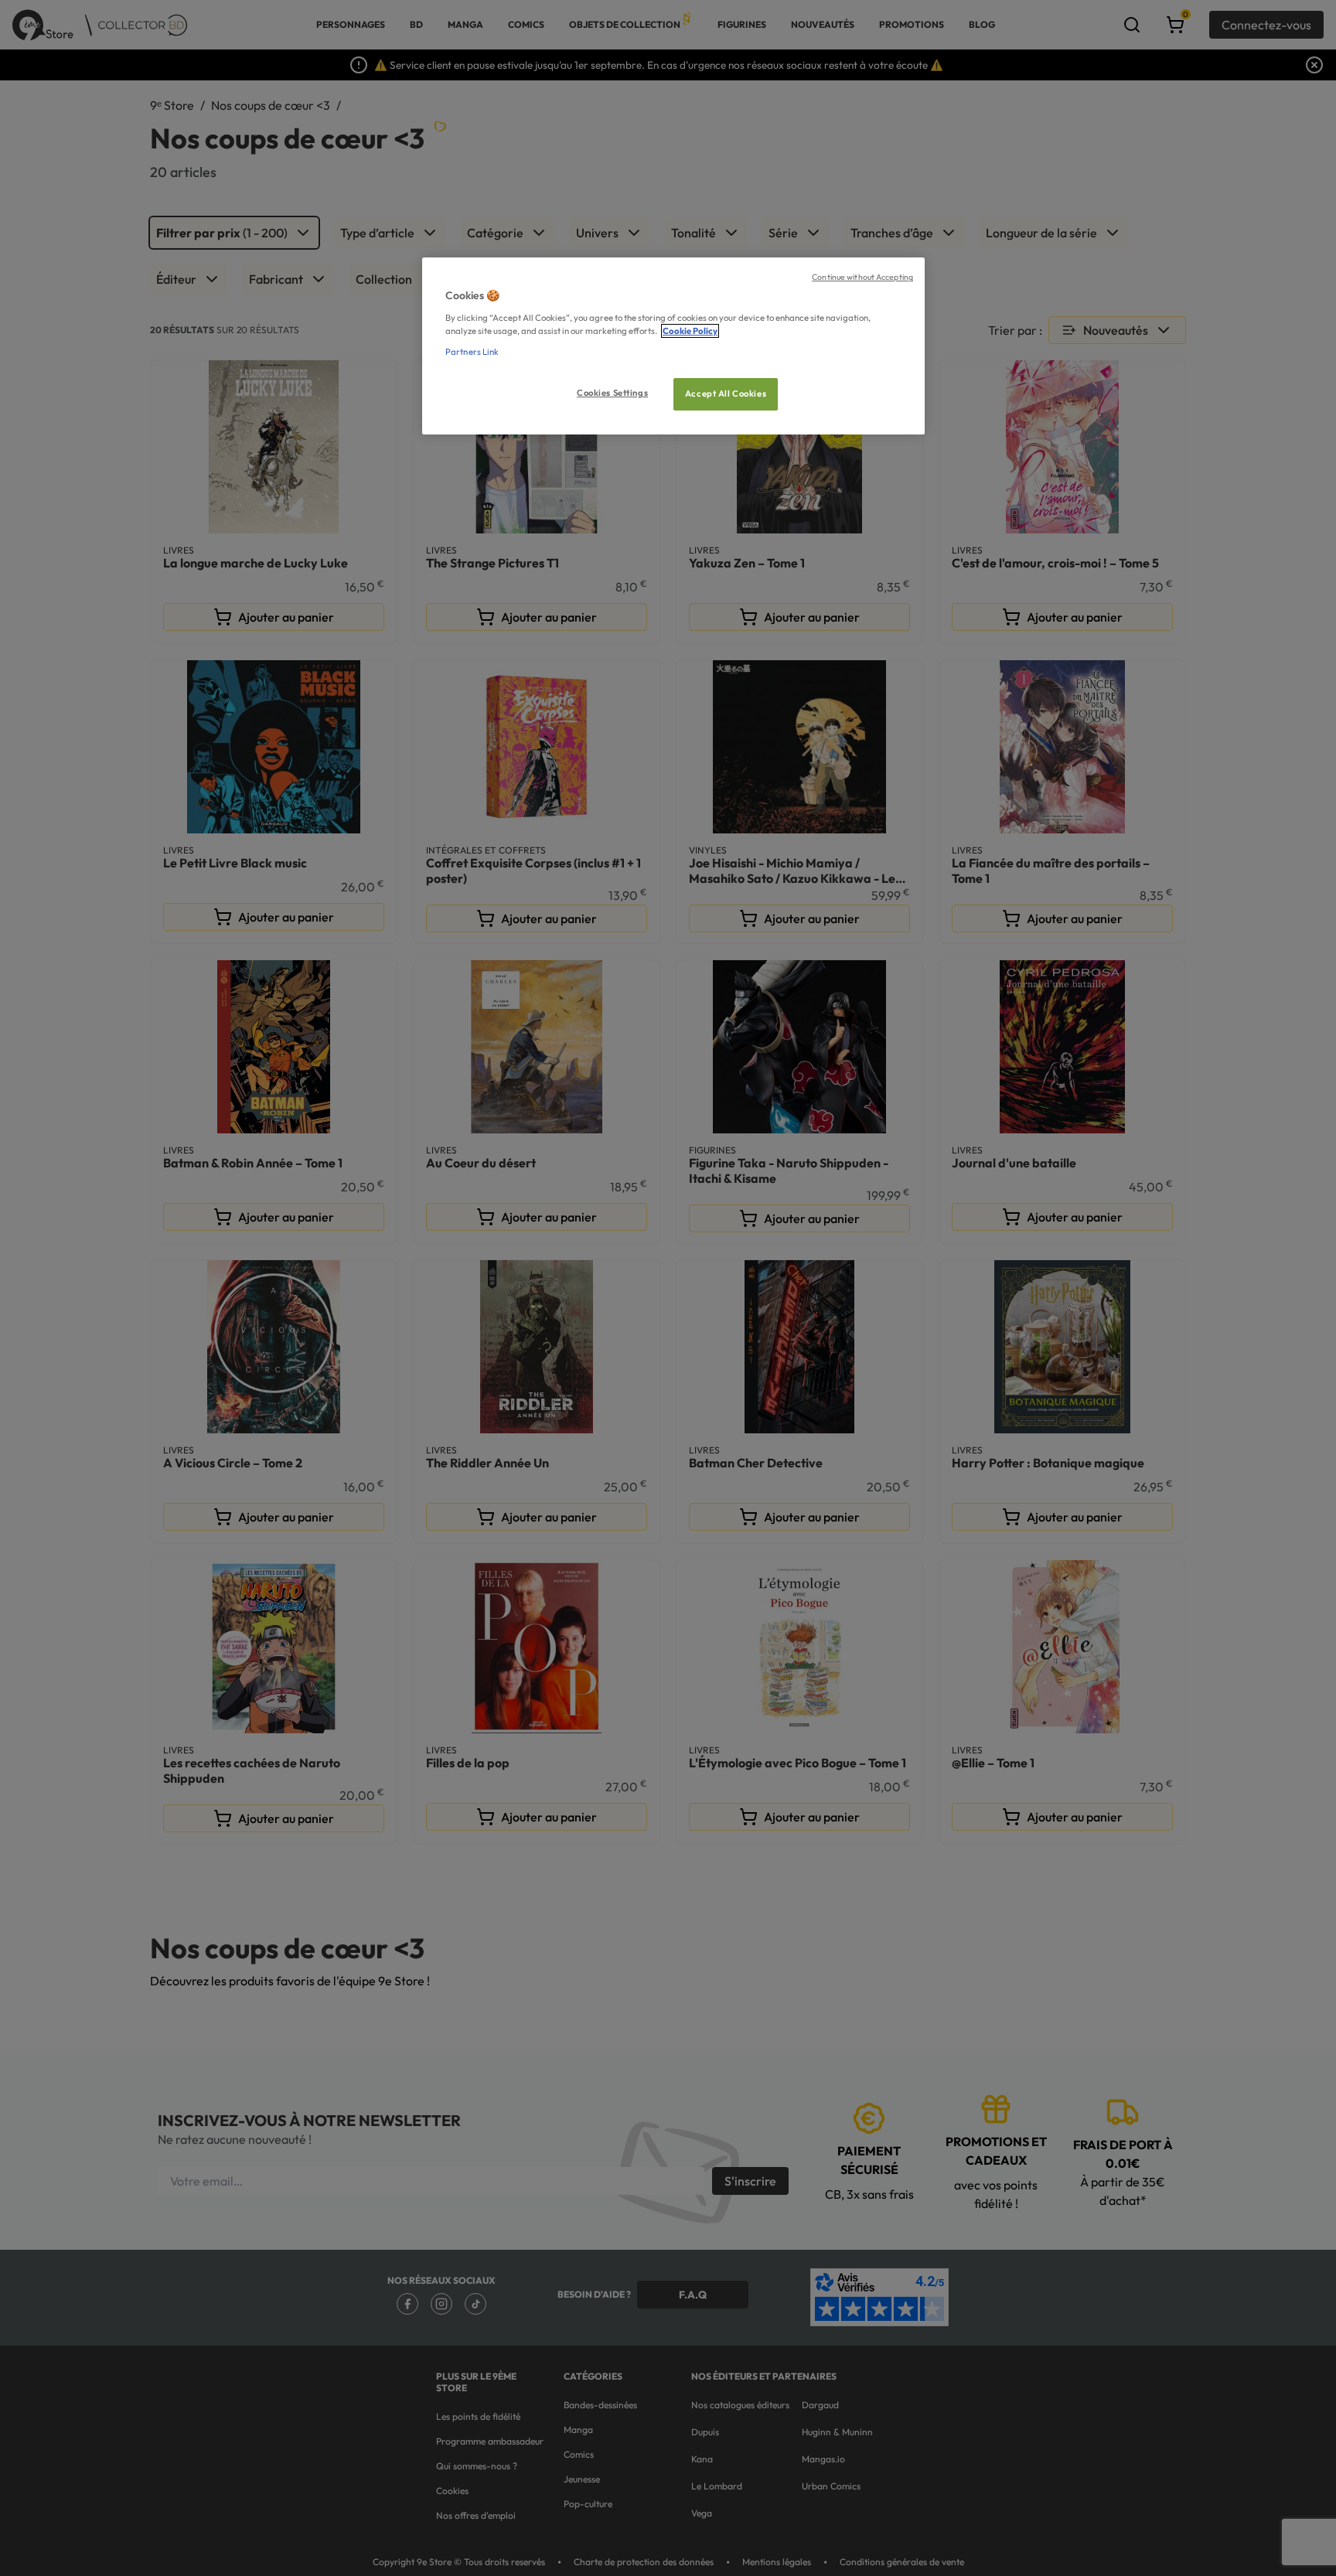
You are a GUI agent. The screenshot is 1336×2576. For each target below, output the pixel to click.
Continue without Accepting (862, 277)
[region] (673, 346)
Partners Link (472, 352)
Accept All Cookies (726, 394)
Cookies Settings (612, 393)
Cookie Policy (690, 331)
